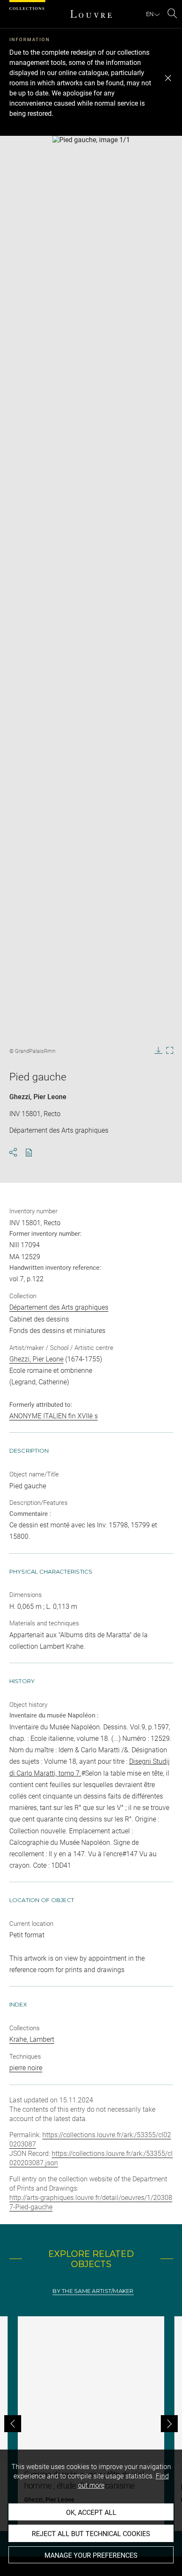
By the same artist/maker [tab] (93, 2291)
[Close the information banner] (168, 78)
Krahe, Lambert (32, 2039)
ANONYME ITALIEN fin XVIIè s (54, 1416)
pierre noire (26, 2068)
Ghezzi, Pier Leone (38, 1097)
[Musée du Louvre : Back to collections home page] (91, 14)
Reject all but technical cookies (91, 2534)
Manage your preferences (91, 2555)
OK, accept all (91, 2513)
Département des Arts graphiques (59, 1307)
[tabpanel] (91, 2424)
